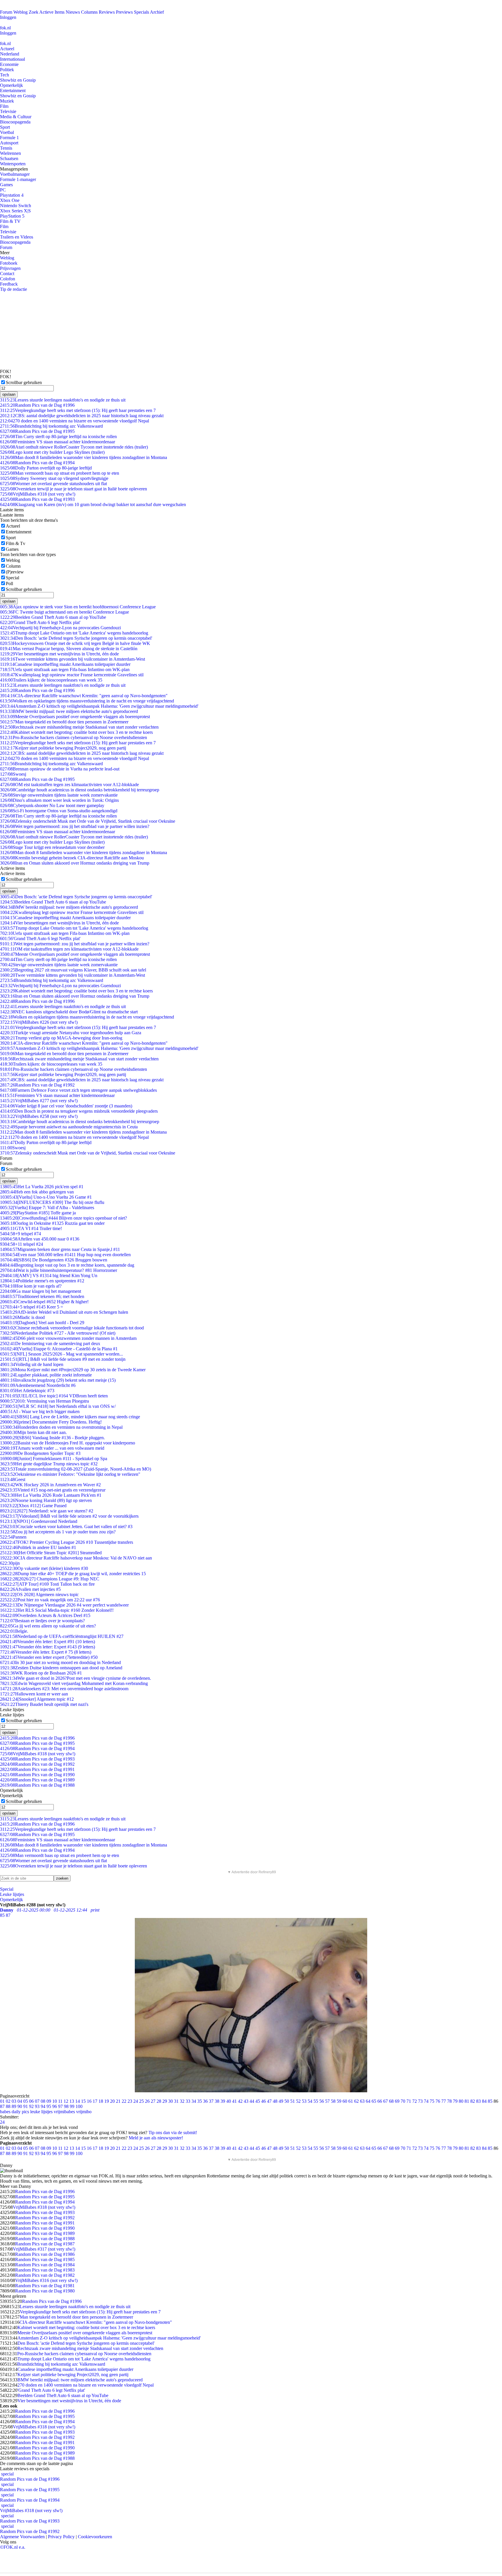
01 (2, 2101)
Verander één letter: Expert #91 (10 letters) (47, 1642)
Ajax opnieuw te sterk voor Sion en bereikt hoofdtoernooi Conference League (78, 607)
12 (66, 2101)
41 (234, 2101)
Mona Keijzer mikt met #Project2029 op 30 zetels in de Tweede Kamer (73, 1370)
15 (83, 2101)
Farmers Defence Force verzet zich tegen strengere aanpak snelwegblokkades (78, 1090)
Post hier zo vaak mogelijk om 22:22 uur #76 (50, 1600)
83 (478, 2101)
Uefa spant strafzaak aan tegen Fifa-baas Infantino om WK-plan (65, 669)
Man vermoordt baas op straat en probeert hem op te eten (60, 473)
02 (8, 2101)
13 (72, 2101)
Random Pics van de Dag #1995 (37, 431)
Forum (6, 12)
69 (397, 2101)
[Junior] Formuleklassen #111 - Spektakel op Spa (54, 1459)
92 (31, 2106)
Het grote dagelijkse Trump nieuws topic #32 (49, 1464)
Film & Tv (16, 543)
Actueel (7, 49)
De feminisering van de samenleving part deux (50, 1343)
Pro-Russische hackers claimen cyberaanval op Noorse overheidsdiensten (73, 737)
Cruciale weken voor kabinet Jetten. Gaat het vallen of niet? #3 (66, 1527)
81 (467, 2101)
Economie (9, 64)
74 (426, 2101)
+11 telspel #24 (21, 1244)
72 (415, 2101)
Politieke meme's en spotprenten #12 (42, 1281)
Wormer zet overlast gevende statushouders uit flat (53, 484)
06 (31, 2101)
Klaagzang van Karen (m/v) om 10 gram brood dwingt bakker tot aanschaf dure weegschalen (93, 504)
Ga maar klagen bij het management (41, 1291)
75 (432, 2101)
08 (43, 2101)
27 (153, 2101)
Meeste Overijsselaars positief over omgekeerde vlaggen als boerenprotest (75, 717)
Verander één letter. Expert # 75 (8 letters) (46, 1652)
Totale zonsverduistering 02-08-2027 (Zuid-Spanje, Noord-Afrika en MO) (76, 1469)
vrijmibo (84, 2112)
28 (159, 2101)
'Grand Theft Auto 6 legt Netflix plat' (40, 622)
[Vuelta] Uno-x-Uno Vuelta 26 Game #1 (46, 1197)
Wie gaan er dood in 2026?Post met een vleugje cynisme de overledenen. (76, 1678)
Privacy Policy (61, 2537)
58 (333, 2101)
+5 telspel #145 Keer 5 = (32, 1307)
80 (461, 2101)
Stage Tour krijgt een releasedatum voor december (52, 847)
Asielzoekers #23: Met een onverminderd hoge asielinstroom (64, 1689)
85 (490, 2101)
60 (345, 2101)
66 (380, 2101)
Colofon (8, 279)
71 (409, 2101)
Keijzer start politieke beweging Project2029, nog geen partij (63, 748)
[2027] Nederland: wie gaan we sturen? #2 (47, 1511)
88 (8, 2106)
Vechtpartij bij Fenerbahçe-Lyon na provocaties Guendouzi (60, 628)
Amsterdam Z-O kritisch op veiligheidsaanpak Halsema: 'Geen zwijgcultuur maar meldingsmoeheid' (99, 706)
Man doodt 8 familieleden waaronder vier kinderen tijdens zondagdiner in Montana (84, 457)
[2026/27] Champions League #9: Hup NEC (50, 1579)
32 (182, 2101)
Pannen (13, 1537)
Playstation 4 (12, 195)
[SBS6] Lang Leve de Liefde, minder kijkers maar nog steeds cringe (70, 1417)
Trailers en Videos (17, 237)
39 (223, 2101)
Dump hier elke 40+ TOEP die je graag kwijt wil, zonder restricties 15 (73, 1574)
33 (188, 2101)
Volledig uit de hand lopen (32, 1364)
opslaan (9, 394)
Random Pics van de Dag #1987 (45, 2244)
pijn (10, 1563)
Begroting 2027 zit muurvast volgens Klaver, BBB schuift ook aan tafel (73, 970)
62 (356, 2101)
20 (112, 2101)
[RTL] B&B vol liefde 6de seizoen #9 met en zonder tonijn (63, 1359)
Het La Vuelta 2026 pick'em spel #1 (42, 1187)
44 (252, 2101)
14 (78, 2101)
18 (101, 2101)
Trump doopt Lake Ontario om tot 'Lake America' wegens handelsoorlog (74, 633)
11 (60, 2101)
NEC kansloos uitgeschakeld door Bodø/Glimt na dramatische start (69, 1012)
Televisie (8, 111)
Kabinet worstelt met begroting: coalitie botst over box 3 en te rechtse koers (76, 732)
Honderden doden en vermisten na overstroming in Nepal (61, 1427)
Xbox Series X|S (15, 211)
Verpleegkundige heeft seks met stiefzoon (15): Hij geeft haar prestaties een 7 (78, 410)
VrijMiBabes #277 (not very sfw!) (39, 1101)
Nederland (10, 54)
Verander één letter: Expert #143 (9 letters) (47, 1647)
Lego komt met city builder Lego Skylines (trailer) (52, 452)
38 (217, 2101)
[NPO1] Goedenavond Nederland (39, 1521)
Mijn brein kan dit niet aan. (33, 1432)
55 (316, 2101)
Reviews (107, 12)
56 (322, 2101)
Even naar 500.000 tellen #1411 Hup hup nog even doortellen (65, 1255)
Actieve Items (52, 12)
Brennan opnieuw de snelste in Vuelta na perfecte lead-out (60, 769)
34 (194, 2101)
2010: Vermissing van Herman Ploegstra (44, 1401)
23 (130, 2101)
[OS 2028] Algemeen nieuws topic (39, 1594)
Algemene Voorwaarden (22, 2537)
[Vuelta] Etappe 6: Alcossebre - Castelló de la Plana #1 (59, 1349)
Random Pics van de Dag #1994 (37, 463)
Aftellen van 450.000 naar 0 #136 (40, 1239)
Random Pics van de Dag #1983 (45, 2270)
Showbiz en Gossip (18, 80)
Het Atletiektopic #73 (27, 1391)
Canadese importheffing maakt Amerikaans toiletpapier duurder (65, 664)
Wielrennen (10, 153)
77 (444, 2101)
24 (136, 2101)
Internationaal (12, 59)
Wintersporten (13, 164)
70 (403, 2101)
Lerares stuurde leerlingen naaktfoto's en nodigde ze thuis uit (63, 400)
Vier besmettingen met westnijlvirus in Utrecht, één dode (59, 654)
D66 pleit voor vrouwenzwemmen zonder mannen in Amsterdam (68, 1338)
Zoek (34, 12)
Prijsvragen (10, 268)
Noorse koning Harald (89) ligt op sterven (46, 1500)
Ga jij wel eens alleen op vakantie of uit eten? (48, 1626)
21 (118, 2101)
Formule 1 (9, 138)
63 (362, 2101)
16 (89, 2101)
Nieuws (73, 12)
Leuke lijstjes (12, 1894)
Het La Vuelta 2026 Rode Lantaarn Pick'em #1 (51, 1495)
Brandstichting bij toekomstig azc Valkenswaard (51, 426)
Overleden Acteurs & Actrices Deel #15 (45, 1615)
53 (304, 2101)
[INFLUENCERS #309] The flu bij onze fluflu (52, 1202)
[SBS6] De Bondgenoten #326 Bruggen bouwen (54, 1260)
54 (310, 2101)
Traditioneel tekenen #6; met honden (42, 1296)
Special (12, 578)
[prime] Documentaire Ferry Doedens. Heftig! (51, 1422)
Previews (124, 12)
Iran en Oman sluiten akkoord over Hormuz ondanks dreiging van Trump (75, 863)
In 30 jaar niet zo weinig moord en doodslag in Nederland (60, 1662)
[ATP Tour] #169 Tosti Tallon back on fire (47, 1584)
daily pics (20, 2112)
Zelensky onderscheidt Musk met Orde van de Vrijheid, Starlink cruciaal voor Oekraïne (88, 821)
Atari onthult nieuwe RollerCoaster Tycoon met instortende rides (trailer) (74, 447)
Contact (7, 274)
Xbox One (10, 200)
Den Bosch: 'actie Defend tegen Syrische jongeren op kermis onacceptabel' (76, 638)
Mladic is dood (22, 1317)
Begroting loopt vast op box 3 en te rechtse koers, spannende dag (67, 1265)
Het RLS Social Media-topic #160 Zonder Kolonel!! (57, 1610)
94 (43, 2106)
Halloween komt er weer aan (34, 1694)
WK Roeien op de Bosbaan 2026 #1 (41, 1673)
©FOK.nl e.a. (13, 2547)
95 (49, 2106)
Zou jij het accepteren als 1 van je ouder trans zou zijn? (58, 1532)
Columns (89, 12)
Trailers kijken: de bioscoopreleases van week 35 (51, 680)
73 (420, 2101)
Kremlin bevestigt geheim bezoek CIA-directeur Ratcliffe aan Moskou (72, 858)
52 (298, 2101)
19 (107, 2101)
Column (13, 566)
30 (171, 2101)
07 (37, 2101)
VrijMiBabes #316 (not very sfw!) (46, 2280)
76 (438, 2101)
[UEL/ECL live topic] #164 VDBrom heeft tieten (54, 1396)
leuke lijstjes (41, 2112)
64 (368, 2101)
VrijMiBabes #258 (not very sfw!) (39, 1116)
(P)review (15, 572)
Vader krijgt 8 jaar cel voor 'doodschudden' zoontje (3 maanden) (66, 1106)
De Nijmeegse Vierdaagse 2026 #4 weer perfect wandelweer (64, 1605)
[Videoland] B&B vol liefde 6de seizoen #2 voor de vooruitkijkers (69, 1516)
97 (60, 2106)
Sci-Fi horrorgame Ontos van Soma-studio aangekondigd (59, 811)
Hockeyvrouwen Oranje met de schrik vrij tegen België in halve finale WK (75, 643)
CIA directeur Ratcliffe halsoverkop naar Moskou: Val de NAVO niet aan (76, 1558)
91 (26, 2106)
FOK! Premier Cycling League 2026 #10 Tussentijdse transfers (67, 1542)
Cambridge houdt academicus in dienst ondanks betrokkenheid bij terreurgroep (80, 790)
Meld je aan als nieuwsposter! (156, 2138)
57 (327, 2101)
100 (79, 2106)
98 (66, 2106)
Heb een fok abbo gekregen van (37, 1192)
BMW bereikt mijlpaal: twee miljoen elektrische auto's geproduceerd (69, 711)
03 (14, 2101)
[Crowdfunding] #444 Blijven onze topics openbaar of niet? (63, 1218)
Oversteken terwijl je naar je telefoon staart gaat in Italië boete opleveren (73, 489)
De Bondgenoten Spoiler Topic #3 (40, 1453)
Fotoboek (9, 263)
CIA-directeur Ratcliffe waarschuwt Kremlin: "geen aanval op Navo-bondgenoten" (84, 696)
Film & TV (10, 221)
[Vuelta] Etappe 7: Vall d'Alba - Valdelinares (47, 1208)
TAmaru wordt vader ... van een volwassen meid (52, 1448)
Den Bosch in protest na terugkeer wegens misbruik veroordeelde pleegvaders (79, 1111)
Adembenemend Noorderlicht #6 (38, 1385)
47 (269, 2101)
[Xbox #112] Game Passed (33, 1506)
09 (49, 2101)
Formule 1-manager (18, 179)
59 (339, 2101)
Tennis (6, 148)
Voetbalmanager (15, 174)
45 (258, 2101)
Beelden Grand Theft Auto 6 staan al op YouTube (53, 617)
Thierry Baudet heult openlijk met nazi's (44, 1704)
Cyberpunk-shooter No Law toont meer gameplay (52, 805)
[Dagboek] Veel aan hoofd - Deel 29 (42, 1323)
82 (473, 2101)
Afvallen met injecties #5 (30, 1589)
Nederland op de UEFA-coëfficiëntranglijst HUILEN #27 (62, 1636)
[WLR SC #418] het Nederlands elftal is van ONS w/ (58, 1406)
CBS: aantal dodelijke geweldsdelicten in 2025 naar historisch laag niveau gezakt (82, 416)
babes (5, 2112)
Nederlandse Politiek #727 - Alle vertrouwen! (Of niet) (58, 1333)
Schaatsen (9, 158)
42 (240, 2101)
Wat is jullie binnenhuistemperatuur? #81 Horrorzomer (59, 1270)
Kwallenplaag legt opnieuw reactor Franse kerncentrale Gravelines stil (72, 675)
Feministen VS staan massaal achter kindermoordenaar (58, 442)
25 (141, 2101)
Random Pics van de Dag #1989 (37, 1780)
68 (391, 2101)
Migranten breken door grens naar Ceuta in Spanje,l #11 (60, 1249)
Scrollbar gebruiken (24, 382)
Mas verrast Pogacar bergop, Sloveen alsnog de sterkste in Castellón (69, 649)
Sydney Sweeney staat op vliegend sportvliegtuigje (54, 478)
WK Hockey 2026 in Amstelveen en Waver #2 (50, 1485)
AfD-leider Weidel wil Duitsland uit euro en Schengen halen (64, 1312)
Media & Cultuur (16, 117)
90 (20, 2106)
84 (484, 2101)
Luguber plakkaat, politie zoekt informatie (46, 1375)
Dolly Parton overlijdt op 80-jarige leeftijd (46, 468)
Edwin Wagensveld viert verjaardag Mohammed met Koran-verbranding (74, 1683)
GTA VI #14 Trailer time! (31, 1228)
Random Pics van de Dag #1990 (37, 1775)
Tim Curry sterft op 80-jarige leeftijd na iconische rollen (58, 436)
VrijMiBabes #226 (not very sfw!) (39, 1022)
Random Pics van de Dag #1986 (45, 2254)
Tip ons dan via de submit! (173, 2133)
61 (351, 2101)
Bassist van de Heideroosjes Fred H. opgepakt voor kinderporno (68, 1443)
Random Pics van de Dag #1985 (45, 2259)
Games (6, 185)
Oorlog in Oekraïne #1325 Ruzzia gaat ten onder (52, 1223)
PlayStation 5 (12, 216)
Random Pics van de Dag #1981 (45, 2286)
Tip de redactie (14, 289)
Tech (5, 75)
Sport (5, 127)
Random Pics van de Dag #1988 (37, 1785)
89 (14, 2106)
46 (263, 2101)
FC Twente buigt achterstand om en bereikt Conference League (64, 612)
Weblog (20, 12)
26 (147, 2101)
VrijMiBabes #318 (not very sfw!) (38, 494)
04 (20, 2101)
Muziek (7, 101)
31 (176, 2101)
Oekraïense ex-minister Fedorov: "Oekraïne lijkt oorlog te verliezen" (70, 1474)
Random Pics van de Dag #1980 (45, 2291)
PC (3, 190)
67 (386, 2101)
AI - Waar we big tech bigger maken (40, 1411)
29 (165, 2101)
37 (211, 2101)
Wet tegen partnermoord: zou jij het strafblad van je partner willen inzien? (75, 826)
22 (124, 2101)
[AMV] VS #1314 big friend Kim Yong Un (49, 1276)
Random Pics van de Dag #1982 (45, 2275)
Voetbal (7, 132)
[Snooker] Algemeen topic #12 (37, 1699)
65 (374, 2101)
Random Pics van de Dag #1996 (37, 405)
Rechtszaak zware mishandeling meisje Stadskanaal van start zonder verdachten (79, 727)
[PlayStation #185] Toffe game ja (38, 1213)
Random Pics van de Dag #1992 (37, 1085)
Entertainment (13, 90)
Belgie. (14, 1631)
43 (246, 2101)
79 (455, 2101)
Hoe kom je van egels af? (31, 1286)
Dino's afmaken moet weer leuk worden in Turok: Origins (59, 800)
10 (55, 2101)
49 (281, 2101)
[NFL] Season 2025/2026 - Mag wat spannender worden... (61, 1354)
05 (26, 2101)
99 (72, 2106)
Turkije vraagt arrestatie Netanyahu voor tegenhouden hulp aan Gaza (71, 1033)
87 (2, 2106)
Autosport (9, 143)
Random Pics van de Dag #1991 (37, 1769)
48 (275, 2101)
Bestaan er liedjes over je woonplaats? (42, 1621)
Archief (157, 12)
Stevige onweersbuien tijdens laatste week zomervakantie (59, 795)
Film (4, 106)
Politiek (7, 70)
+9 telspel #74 (20, 1234)
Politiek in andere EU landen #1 (38, 1547)
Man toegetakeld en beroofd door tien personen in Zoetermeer (64, 722)
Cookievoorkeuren (95, 2537)
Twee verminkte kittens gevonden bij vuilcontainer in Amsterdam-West (72, 659)
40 (229, 2101)
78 (449, 2101)
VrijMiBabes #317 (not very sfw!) (44, 2249)
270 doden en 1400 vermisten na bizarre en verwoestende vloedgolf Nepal (75, 421)
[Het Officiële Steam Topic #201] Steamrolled (51, 1553)
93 (37, 2106)
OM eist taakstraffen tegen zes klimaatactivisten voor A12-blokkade (69, 785)
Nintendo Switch (16, 206)
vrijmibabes (64, 2112)
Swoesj (13, 774)
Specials (141, 12)
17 (95, 2101)
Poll (9, 584)
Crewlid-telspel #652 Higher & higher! (44, 1302)
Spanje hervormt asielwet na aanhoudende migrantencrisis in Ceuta (69, 1127)
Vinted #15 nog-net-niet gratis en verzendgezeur (53, 1490)
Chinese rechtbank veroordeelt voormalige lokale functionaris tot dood (72, 1328)
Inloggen (8, 17)
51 (293, 2101)
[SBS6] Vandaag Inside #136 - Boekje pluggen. (52, 1438)
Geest (13, 1479)
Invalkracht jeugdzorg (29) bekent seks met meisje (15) (58, 1380)
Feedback (9, 284)
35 (200, 2101)
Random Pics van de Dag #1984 (45, 2265)
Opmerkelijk (11, 85)
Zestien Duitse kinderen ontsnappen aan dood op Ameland (61, 1668)
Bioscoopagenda (15, 122)
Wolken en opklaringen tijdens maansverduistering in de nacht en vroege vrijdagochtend (87, 701)
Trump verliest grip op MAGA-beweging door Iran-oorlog (61, 1038)
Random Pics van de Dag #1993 (37, 499)
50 (287, 2101)
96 (55, 2106)
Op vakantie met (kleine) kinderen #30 (44, 1568)
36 (205, 2101)
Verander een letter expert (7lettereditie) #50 (49, 1657)
